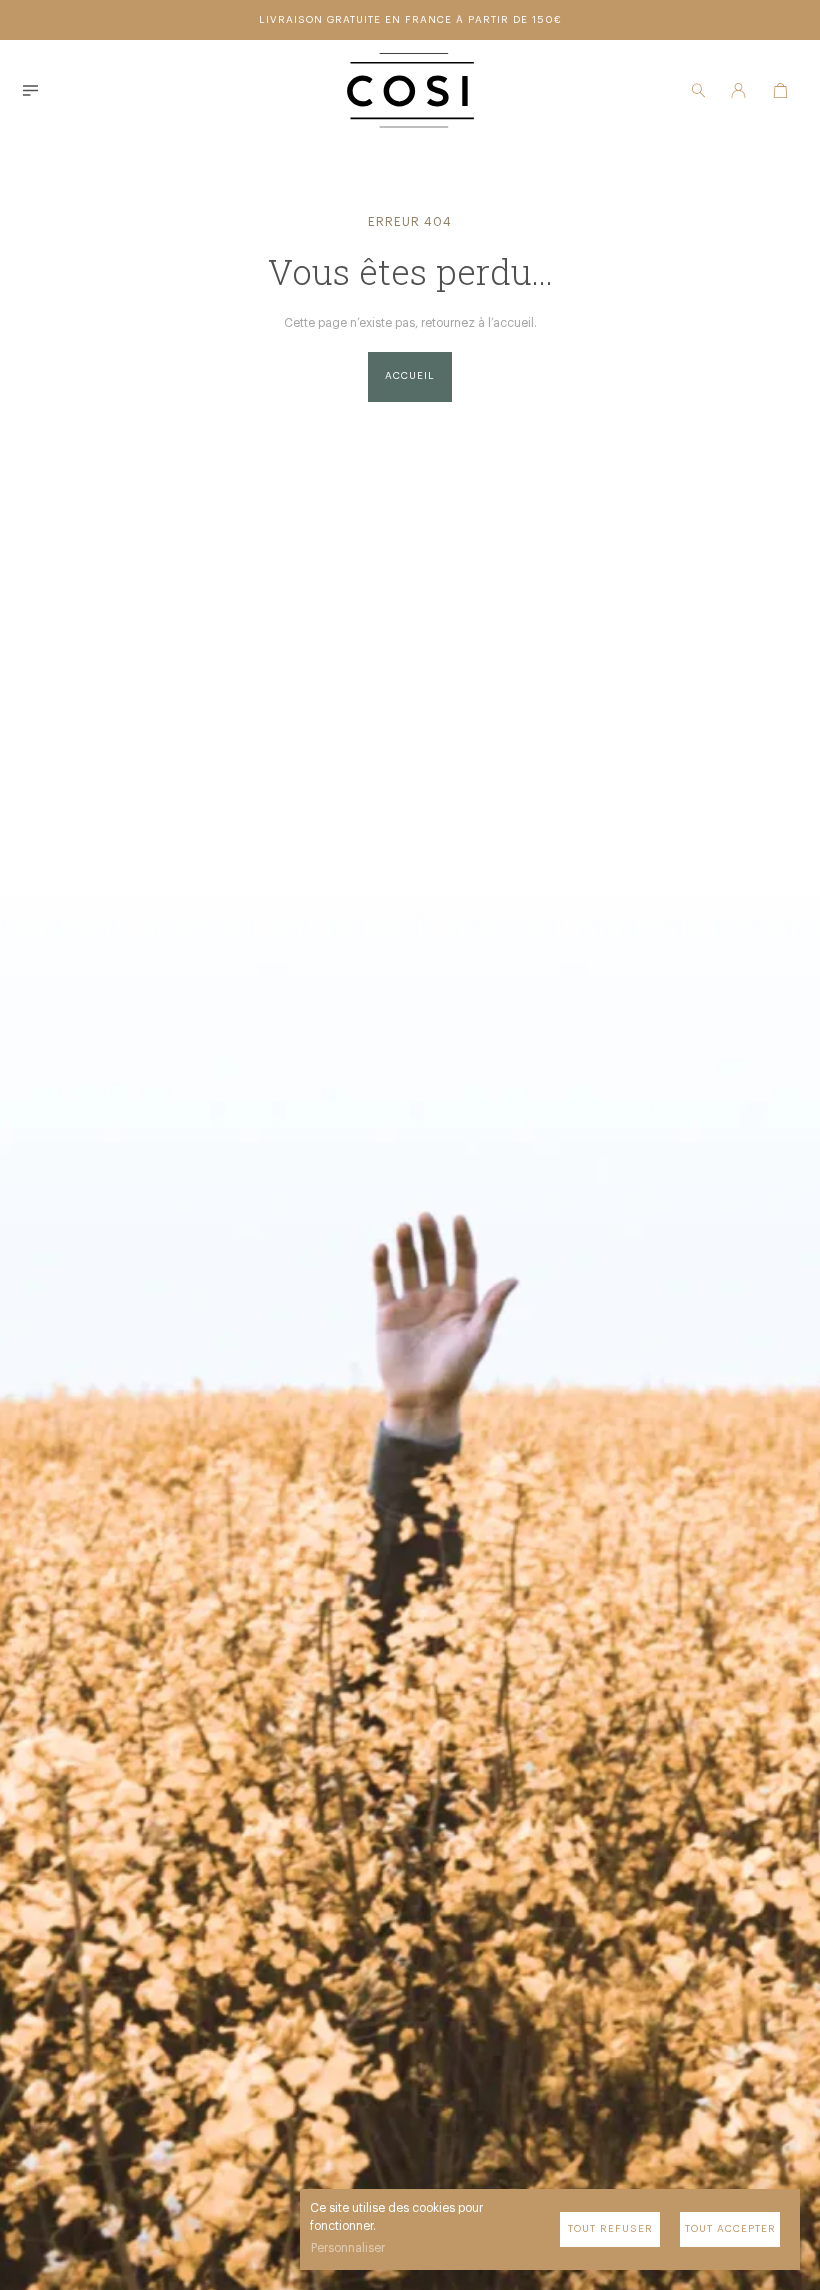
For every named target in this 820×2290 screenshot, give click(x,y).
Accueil (410, 376)
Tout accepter (730, 2229)
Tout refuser (610, 2229)
